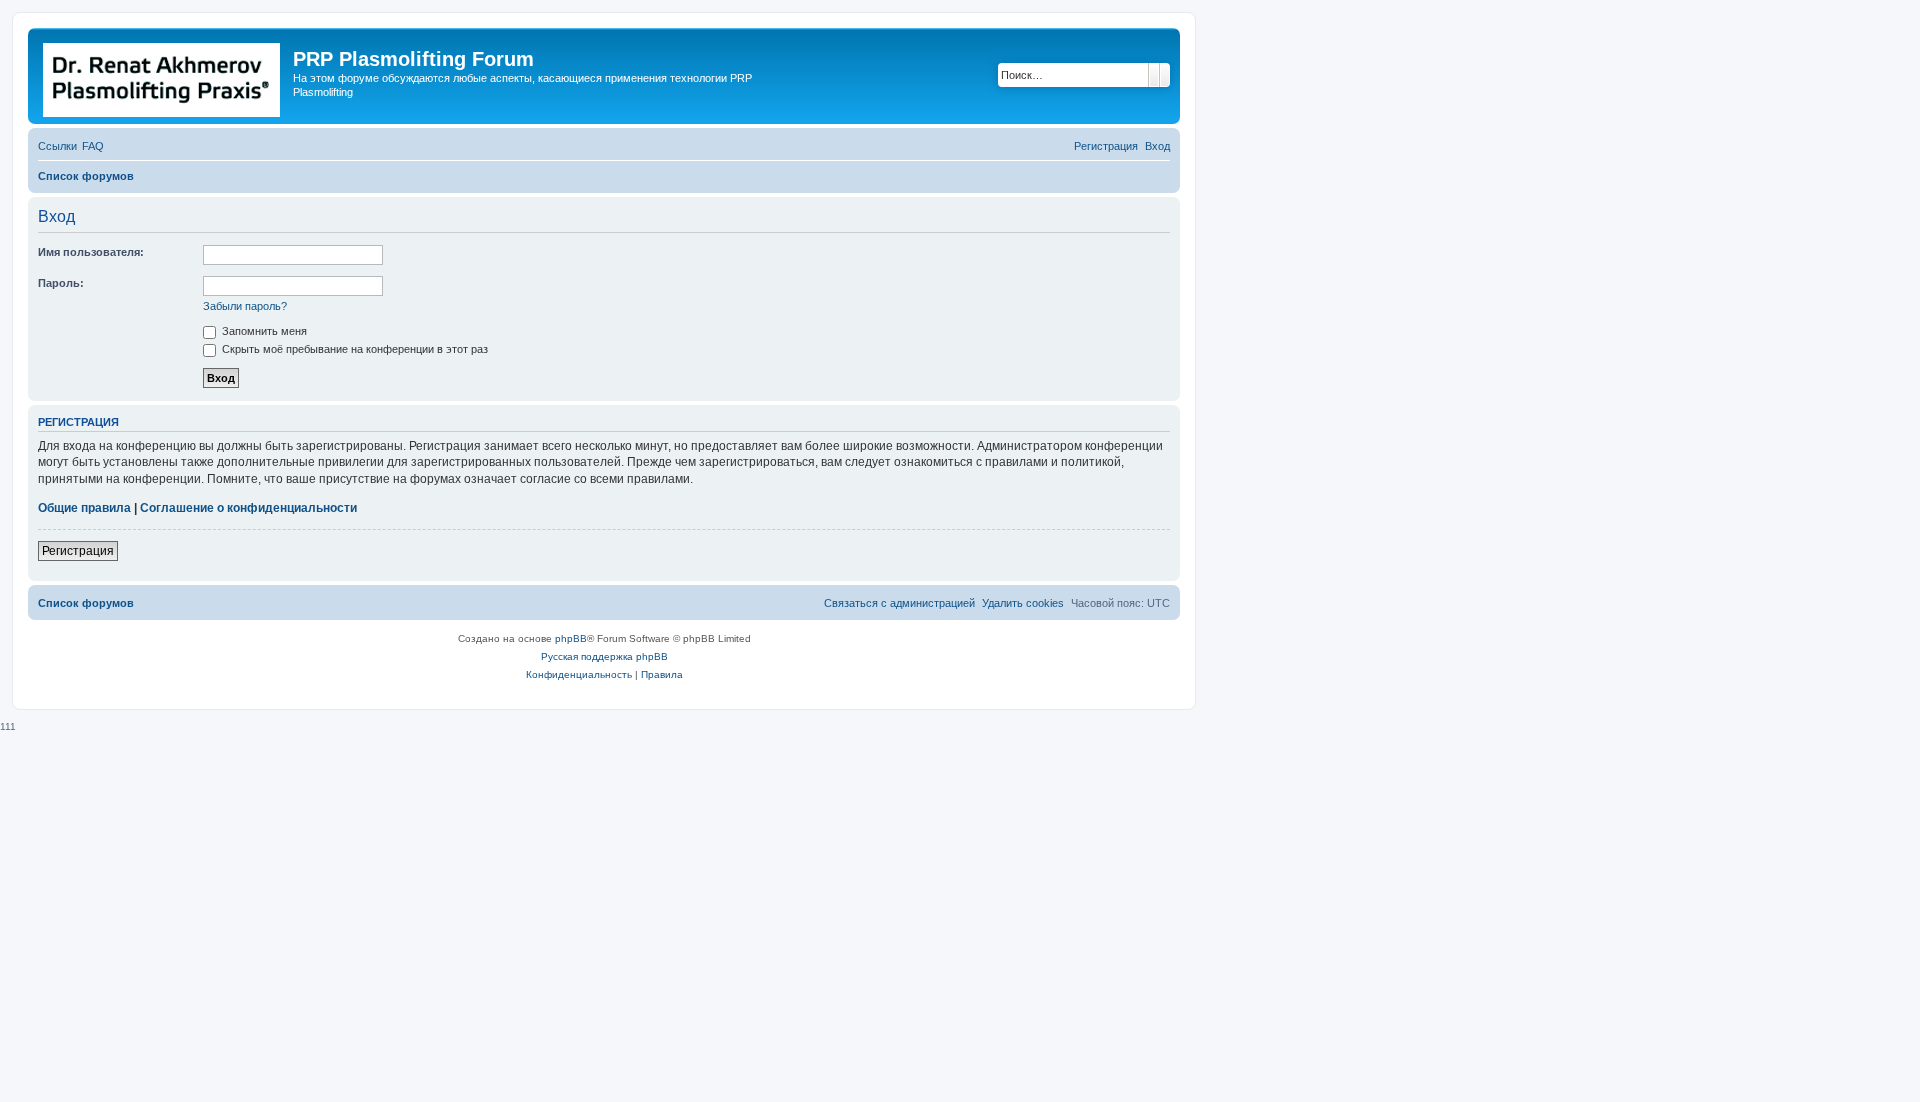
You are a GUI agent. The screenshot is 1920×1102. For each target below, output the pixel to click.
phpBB (571, 638)
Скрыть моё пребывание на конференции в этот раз (353, 349)
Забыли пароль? (245, 306)
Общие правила (84, 508)
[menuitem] (93, 146)
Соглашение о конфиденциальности (248, 508)
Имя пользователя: (91, 252)
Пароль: (61, 283)
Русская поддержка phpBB (604, 656)
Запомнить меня (263, 331)
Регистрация (78, 551)
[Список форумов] (163, 76)
